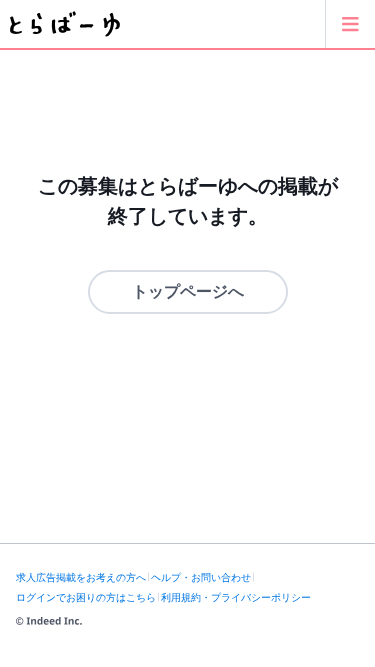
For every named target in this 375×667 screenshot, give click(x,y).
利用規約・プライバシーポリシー (236, 597)
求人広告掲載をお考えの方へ (81, 577)
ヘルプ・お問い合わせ (201, 577)
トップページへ (188, 291)
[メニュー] (350, 24)
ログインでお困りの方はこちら (86, 597)
